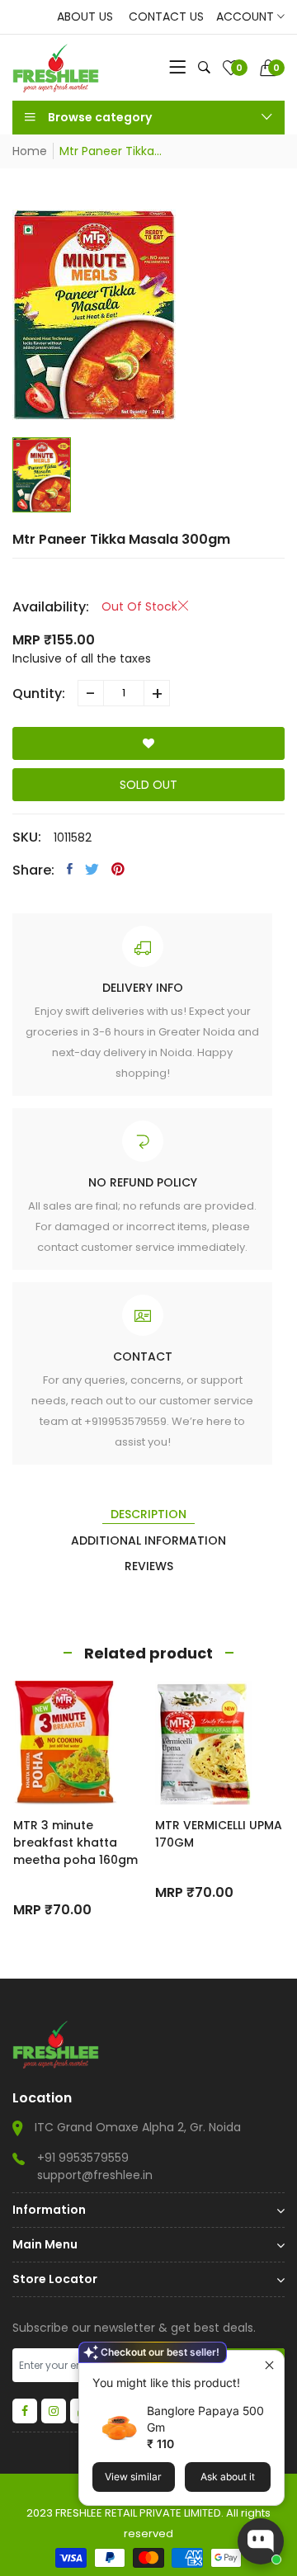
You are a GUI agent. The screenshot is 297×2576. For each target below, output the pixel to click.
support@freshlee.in (95, 2175)
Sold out (148, 785)
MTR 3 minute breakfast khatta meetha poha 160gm (75, 1842)
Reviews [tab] (149, 1566)
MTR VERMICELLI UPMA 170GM (219, 1834)
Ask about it (228, 2477)
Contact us (166, 17)
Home (30, 151)
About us (85, 17)
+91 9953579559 (83, 2158)
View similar (133, 2477)
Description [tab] (148, 1514)
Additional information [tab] (148, 1540)
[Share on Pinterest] (118, 869)
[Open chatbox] (261, 2541)
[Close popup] (269, 2365)
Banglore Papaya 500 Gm (205, 2419)
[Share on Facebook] (70, 869)
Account (247, 17)
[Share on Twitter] (92, 869)
